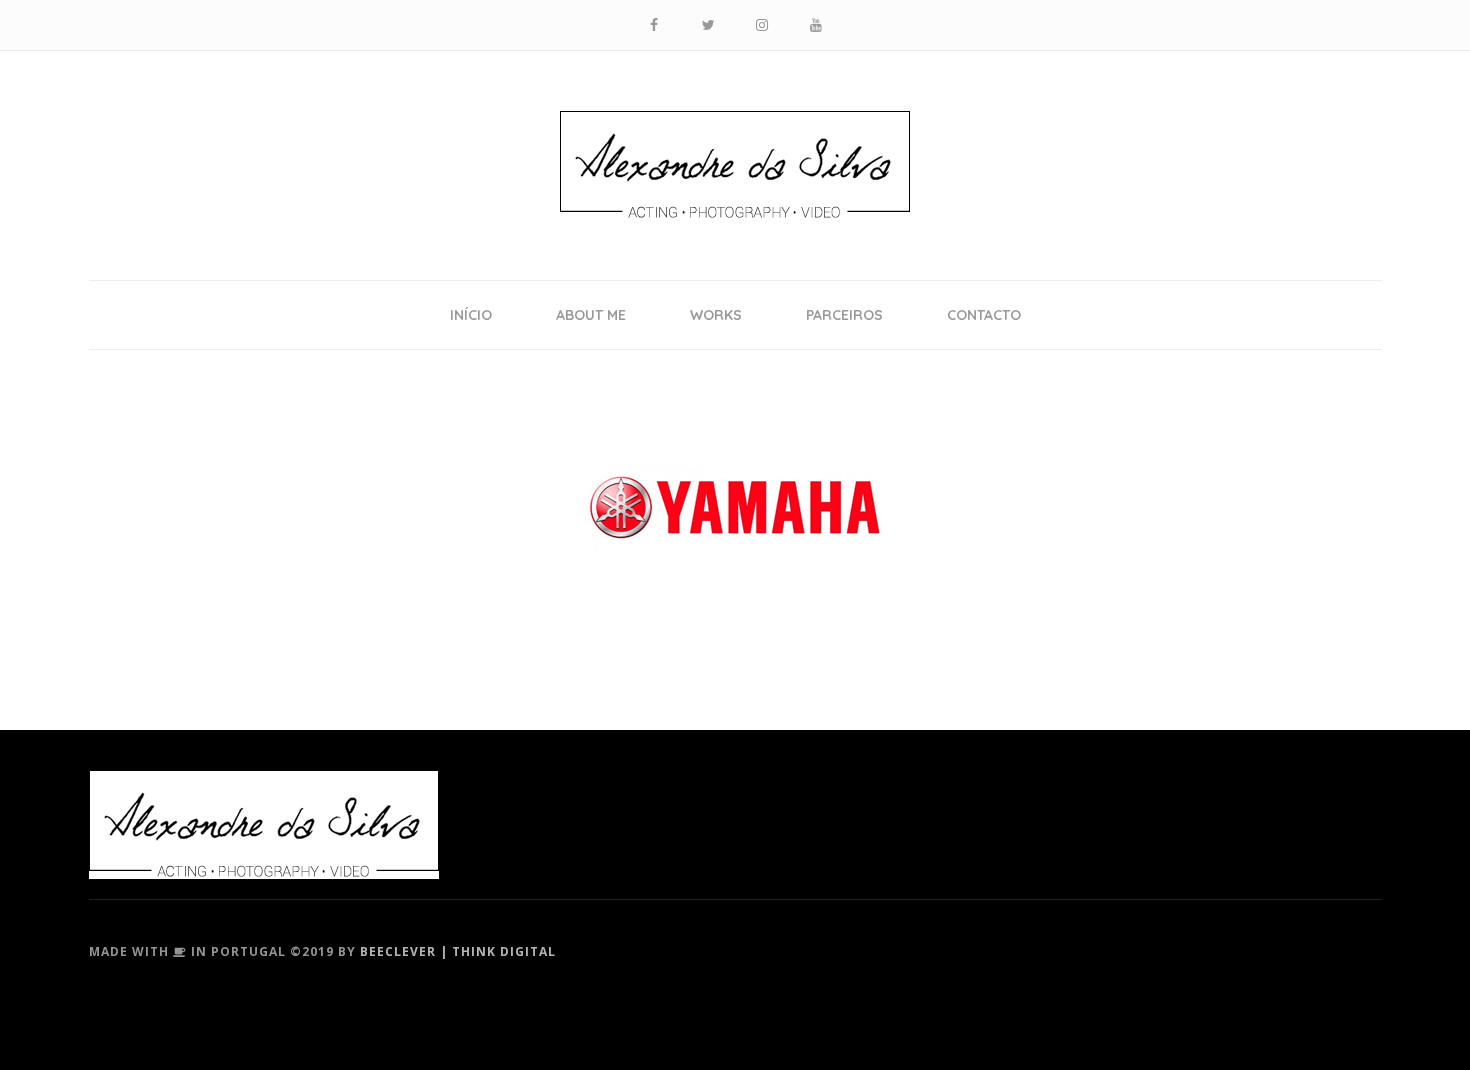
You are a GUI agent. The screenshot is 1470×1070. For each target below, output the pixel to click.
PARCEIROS (844, 315)
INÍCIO (471, 315)
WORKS (716, 315)
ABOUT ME (591, 315)
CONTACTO (984, 315)
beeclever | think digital (458, 951)
